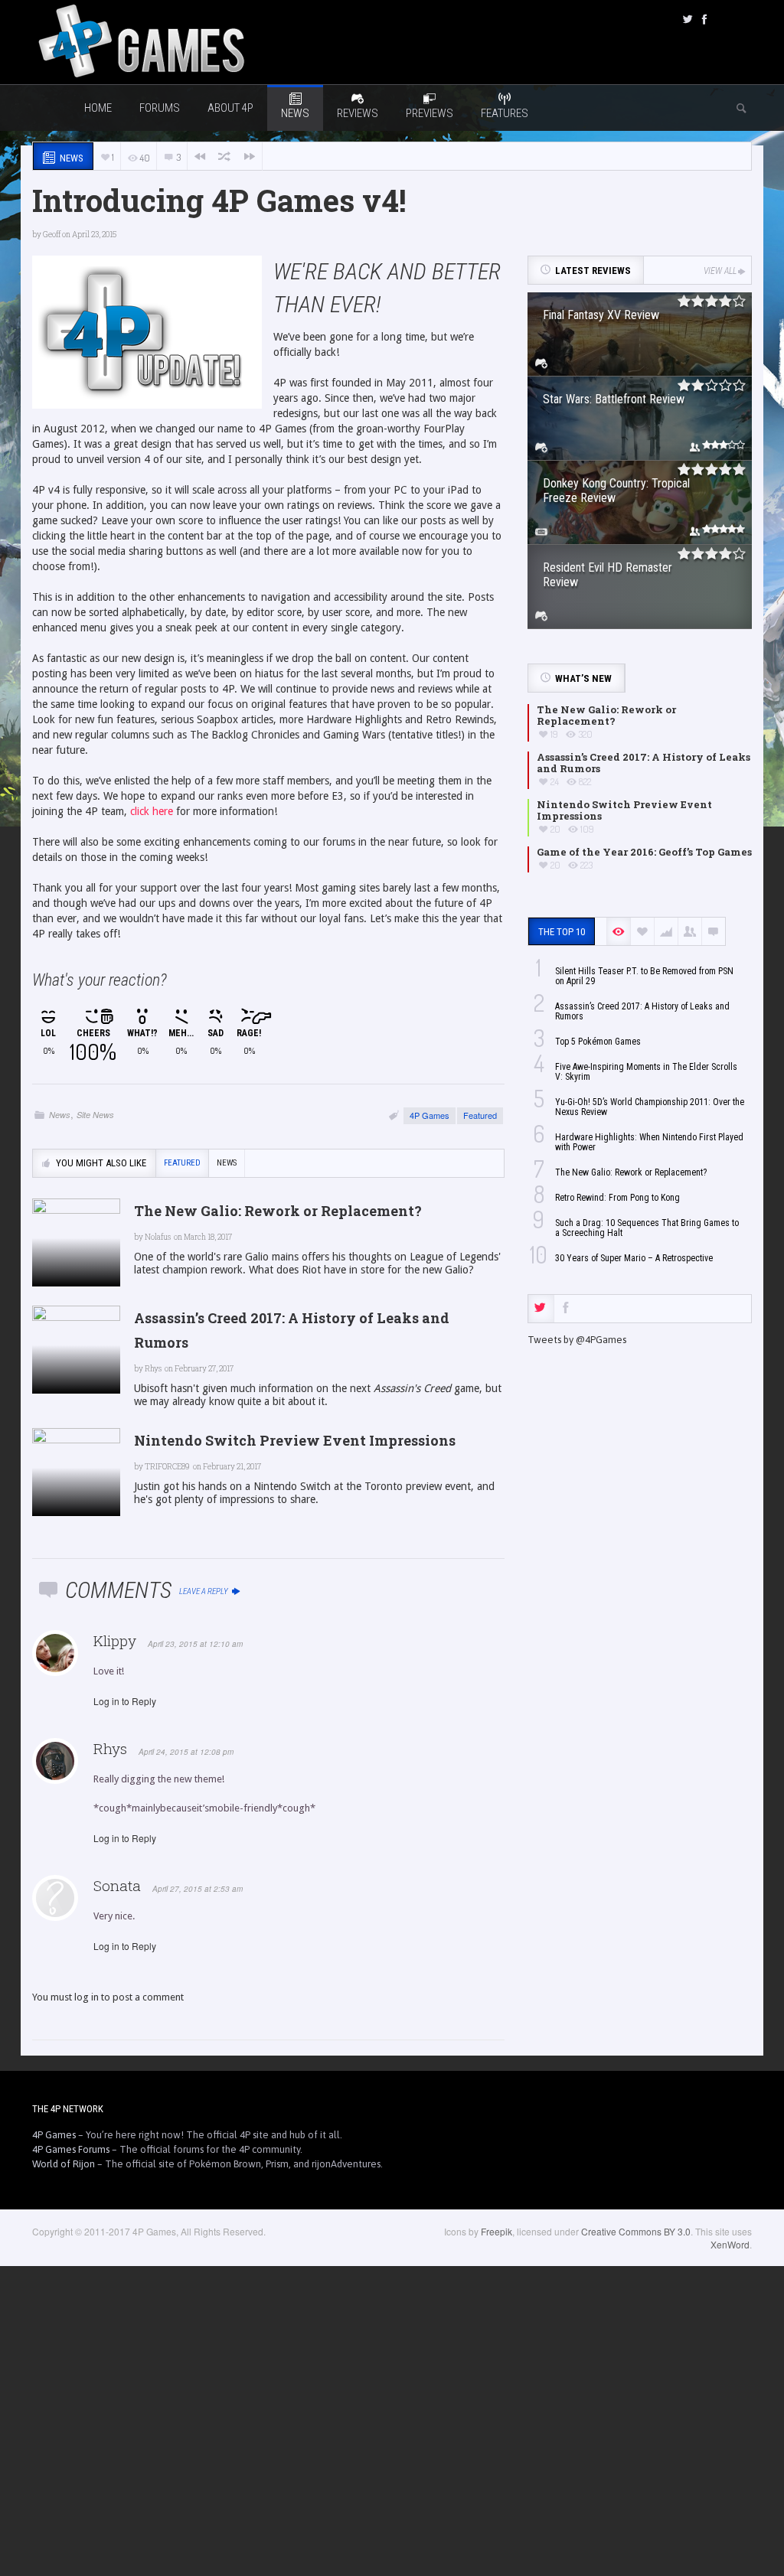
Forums (160, 108)
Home (98, 108)
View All (720, 271)
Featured (480, 1115)
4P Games (430, 1115)
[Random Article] (224, 157)
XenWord (730, 2244)
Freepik (497, 2231)
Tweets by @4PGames (577, 1340)
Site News (95, 1115)
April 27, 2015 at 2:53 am (198, 1889)
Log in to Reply (125, 1701)
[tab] (541, 1309)
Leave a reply (204, 1591)
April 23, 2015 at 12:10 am (195, 1644)
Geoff (52, 235)
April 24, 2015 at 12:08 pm (186, 1752)
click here (152, 811)
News (60, 1115)
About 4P (230, 108)
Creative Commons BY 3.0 (636, 2231)
